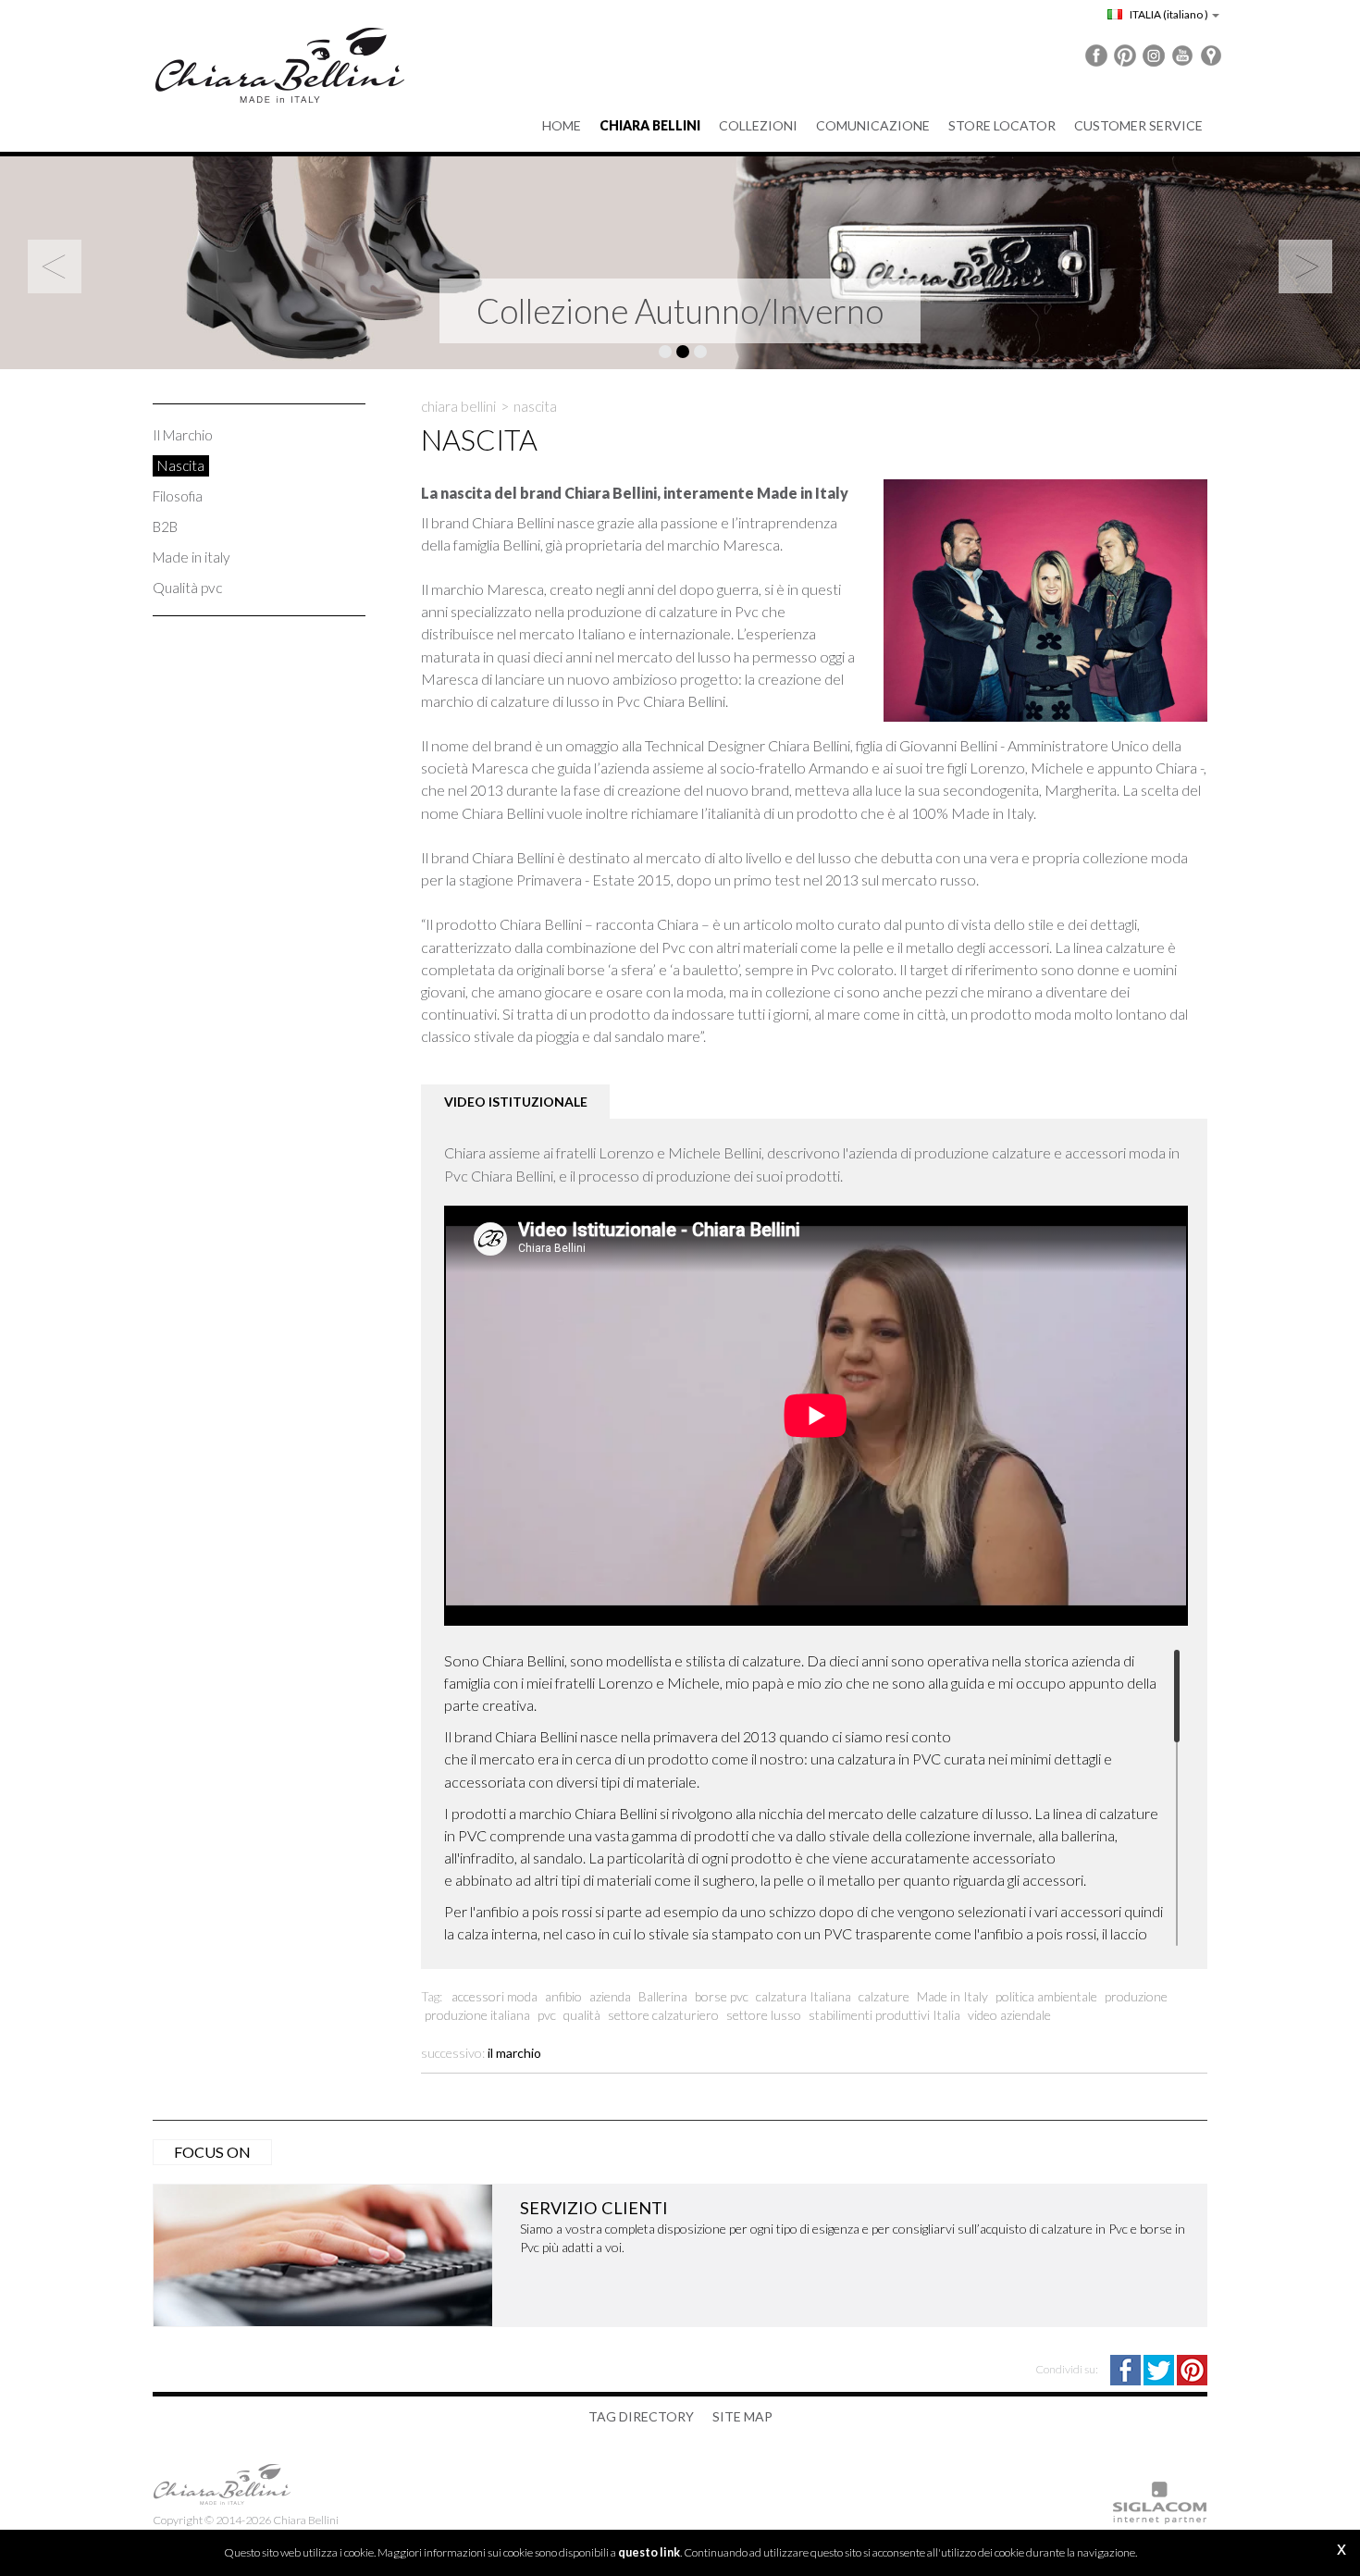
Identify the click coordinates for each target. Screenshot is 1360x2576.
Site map (742, 2416)
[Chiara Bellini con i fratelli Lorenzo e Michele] (1032, 595)
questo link (649, 2552)
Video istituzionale (516, 1102)
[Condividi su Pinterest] (1192, 2368)
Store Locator (1002, 125)
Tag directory (641, 2416)
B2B (165, 526)
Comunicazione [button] (873, 125)
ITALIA (1168, 14)
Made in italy (192, 557)
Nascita (181, 465)
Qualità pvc (187, 588)
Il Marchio (183, 435)
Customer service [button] (1138, 125)
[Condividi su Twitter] (1160, 2368)
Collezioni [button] (758, 125)
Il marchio (514, 2053)
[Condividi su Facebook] (1127, 2368)
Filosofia (178, 496)
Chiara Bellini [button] (650, 125)
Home (562, 125)
